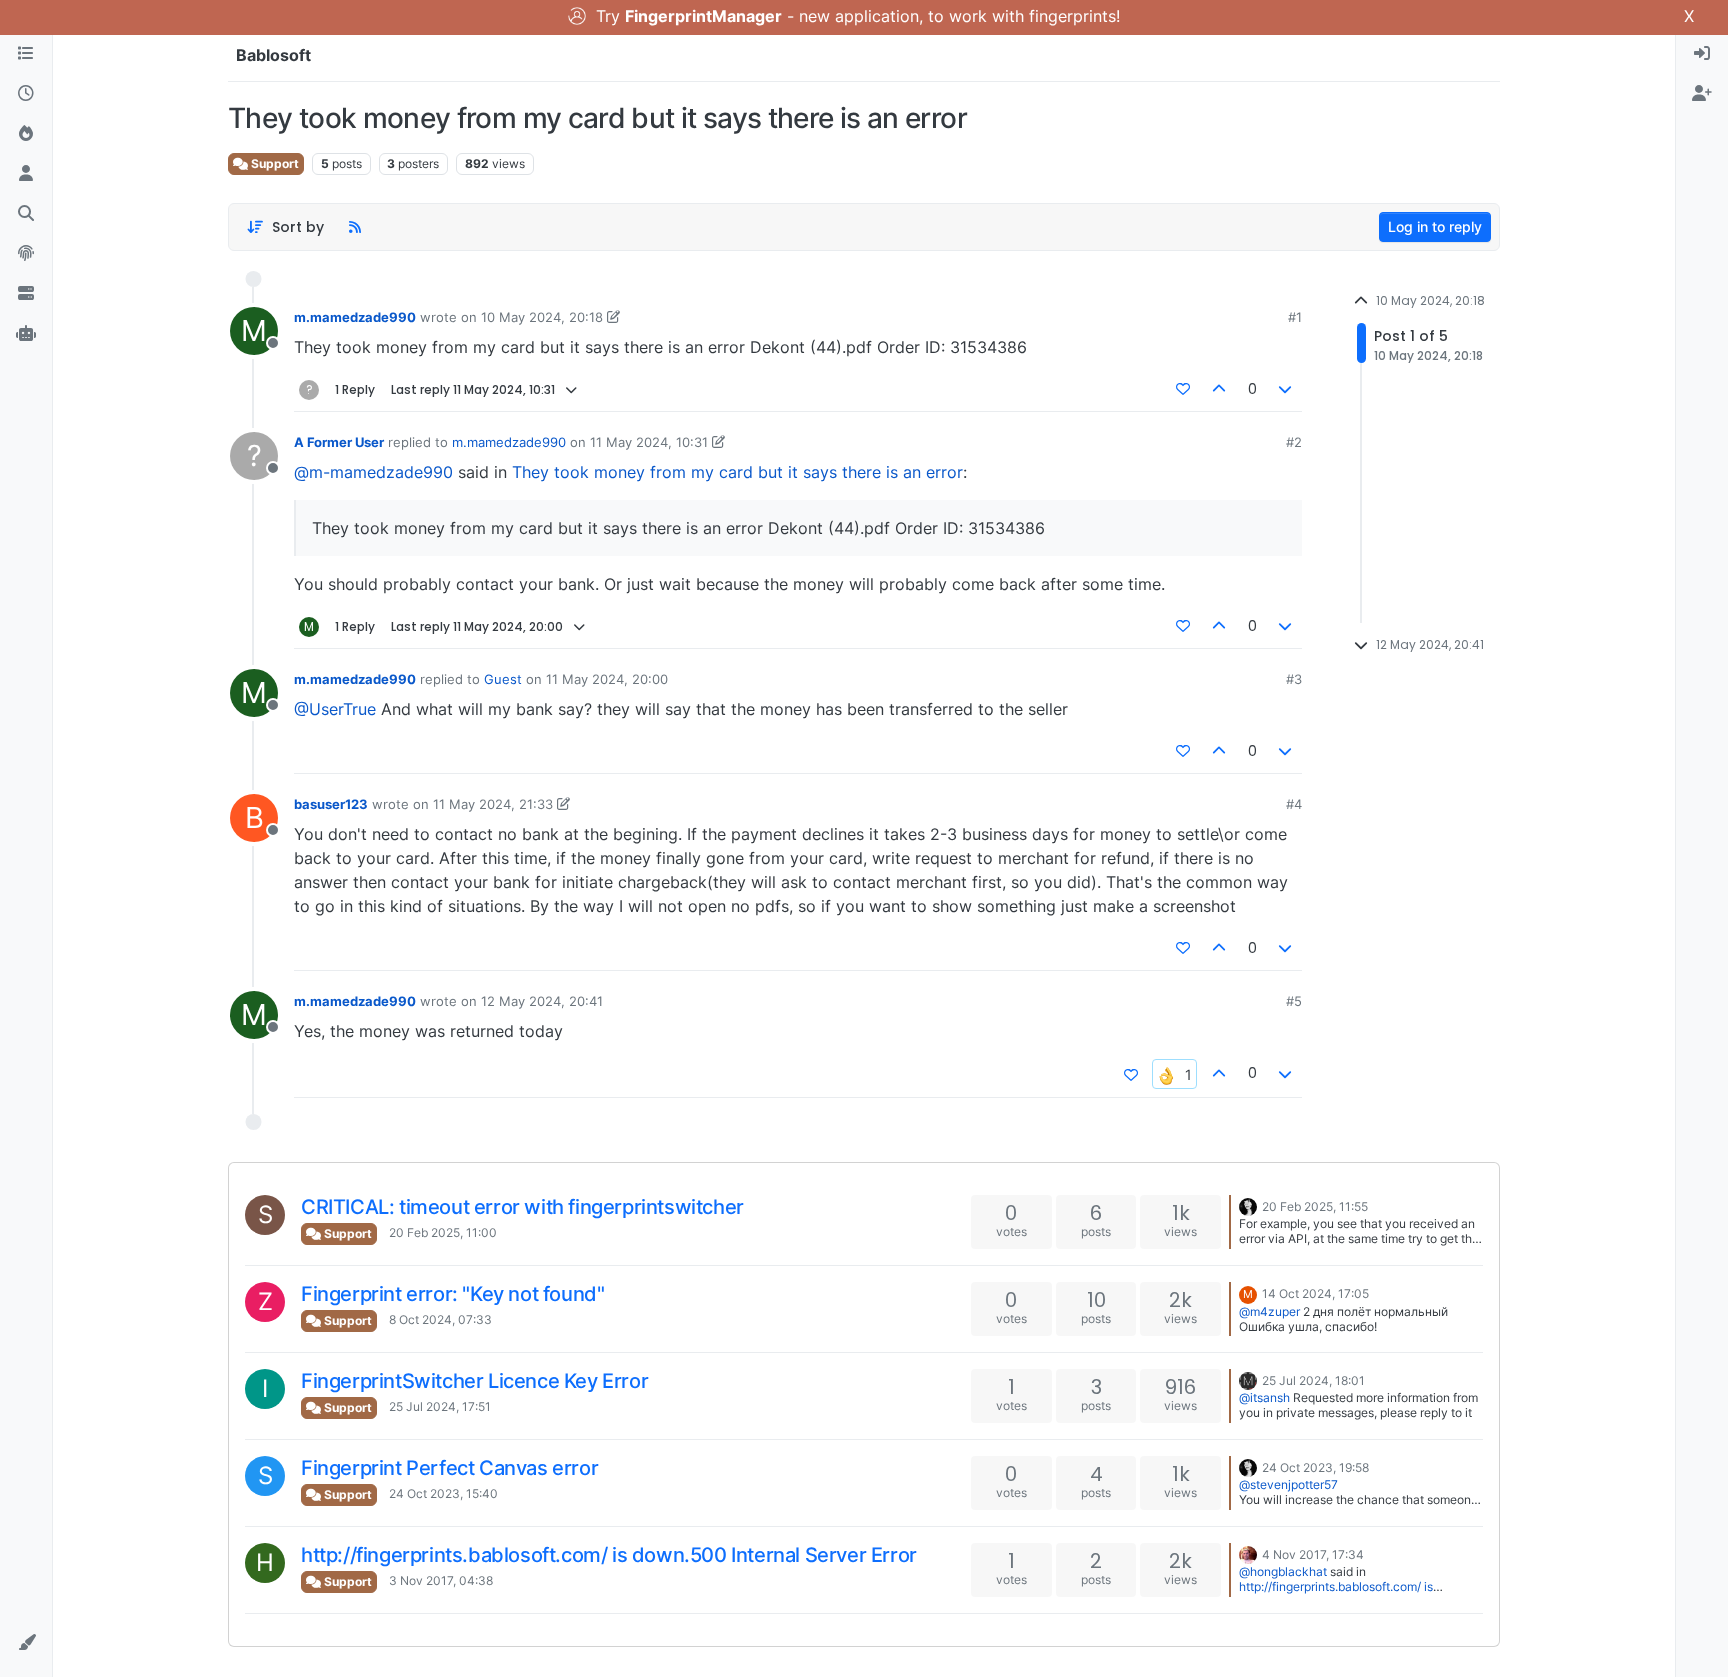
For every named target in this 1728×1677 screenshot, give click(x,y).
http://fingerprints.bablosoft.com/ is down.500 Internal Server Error (609, 1555)
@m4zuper (1269, 1311)
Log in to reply (1435, 226)
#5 (1294, 1001)
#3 (1294, 679)
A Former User (339, 442)
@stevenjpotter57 (1288, 1484)
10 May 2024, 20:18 (542, 317)
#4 (1294, 804)
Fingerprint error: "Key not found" (452, 1294)
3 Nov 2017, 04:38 (441, 1580)
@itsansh (1264, 1397)
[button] (26, 1643)
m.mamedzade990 (355, 317)
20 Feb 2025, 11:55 (1315, 1206)
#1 (1295, 317)
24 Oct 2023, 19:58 (1315, 1467)
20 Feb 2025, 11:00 (443, 1232)
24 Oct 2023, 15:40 (443, 1493)
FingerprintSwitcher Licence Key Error (474, 1381)
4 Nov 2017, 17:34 (1313, 1554)
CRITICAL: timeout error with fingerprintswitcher (522, 1207)
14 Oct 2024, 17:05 (1315, 1293)
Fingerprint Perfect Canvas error (449, 1468)
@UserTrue (335, 709)
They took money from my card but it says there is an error (737, 472)
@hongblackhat (1283, 1571)
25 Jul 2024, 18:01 (1313, 1380)
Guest (503, 679)
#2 (1294, 442)
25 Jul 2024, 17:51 (440, 1406)
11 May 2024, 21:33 (493, 804)
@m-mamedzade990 (373, 472)
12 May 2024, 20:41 (542, 1001)
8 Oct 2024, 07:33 (440, 1319)
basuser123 (331, 804)
